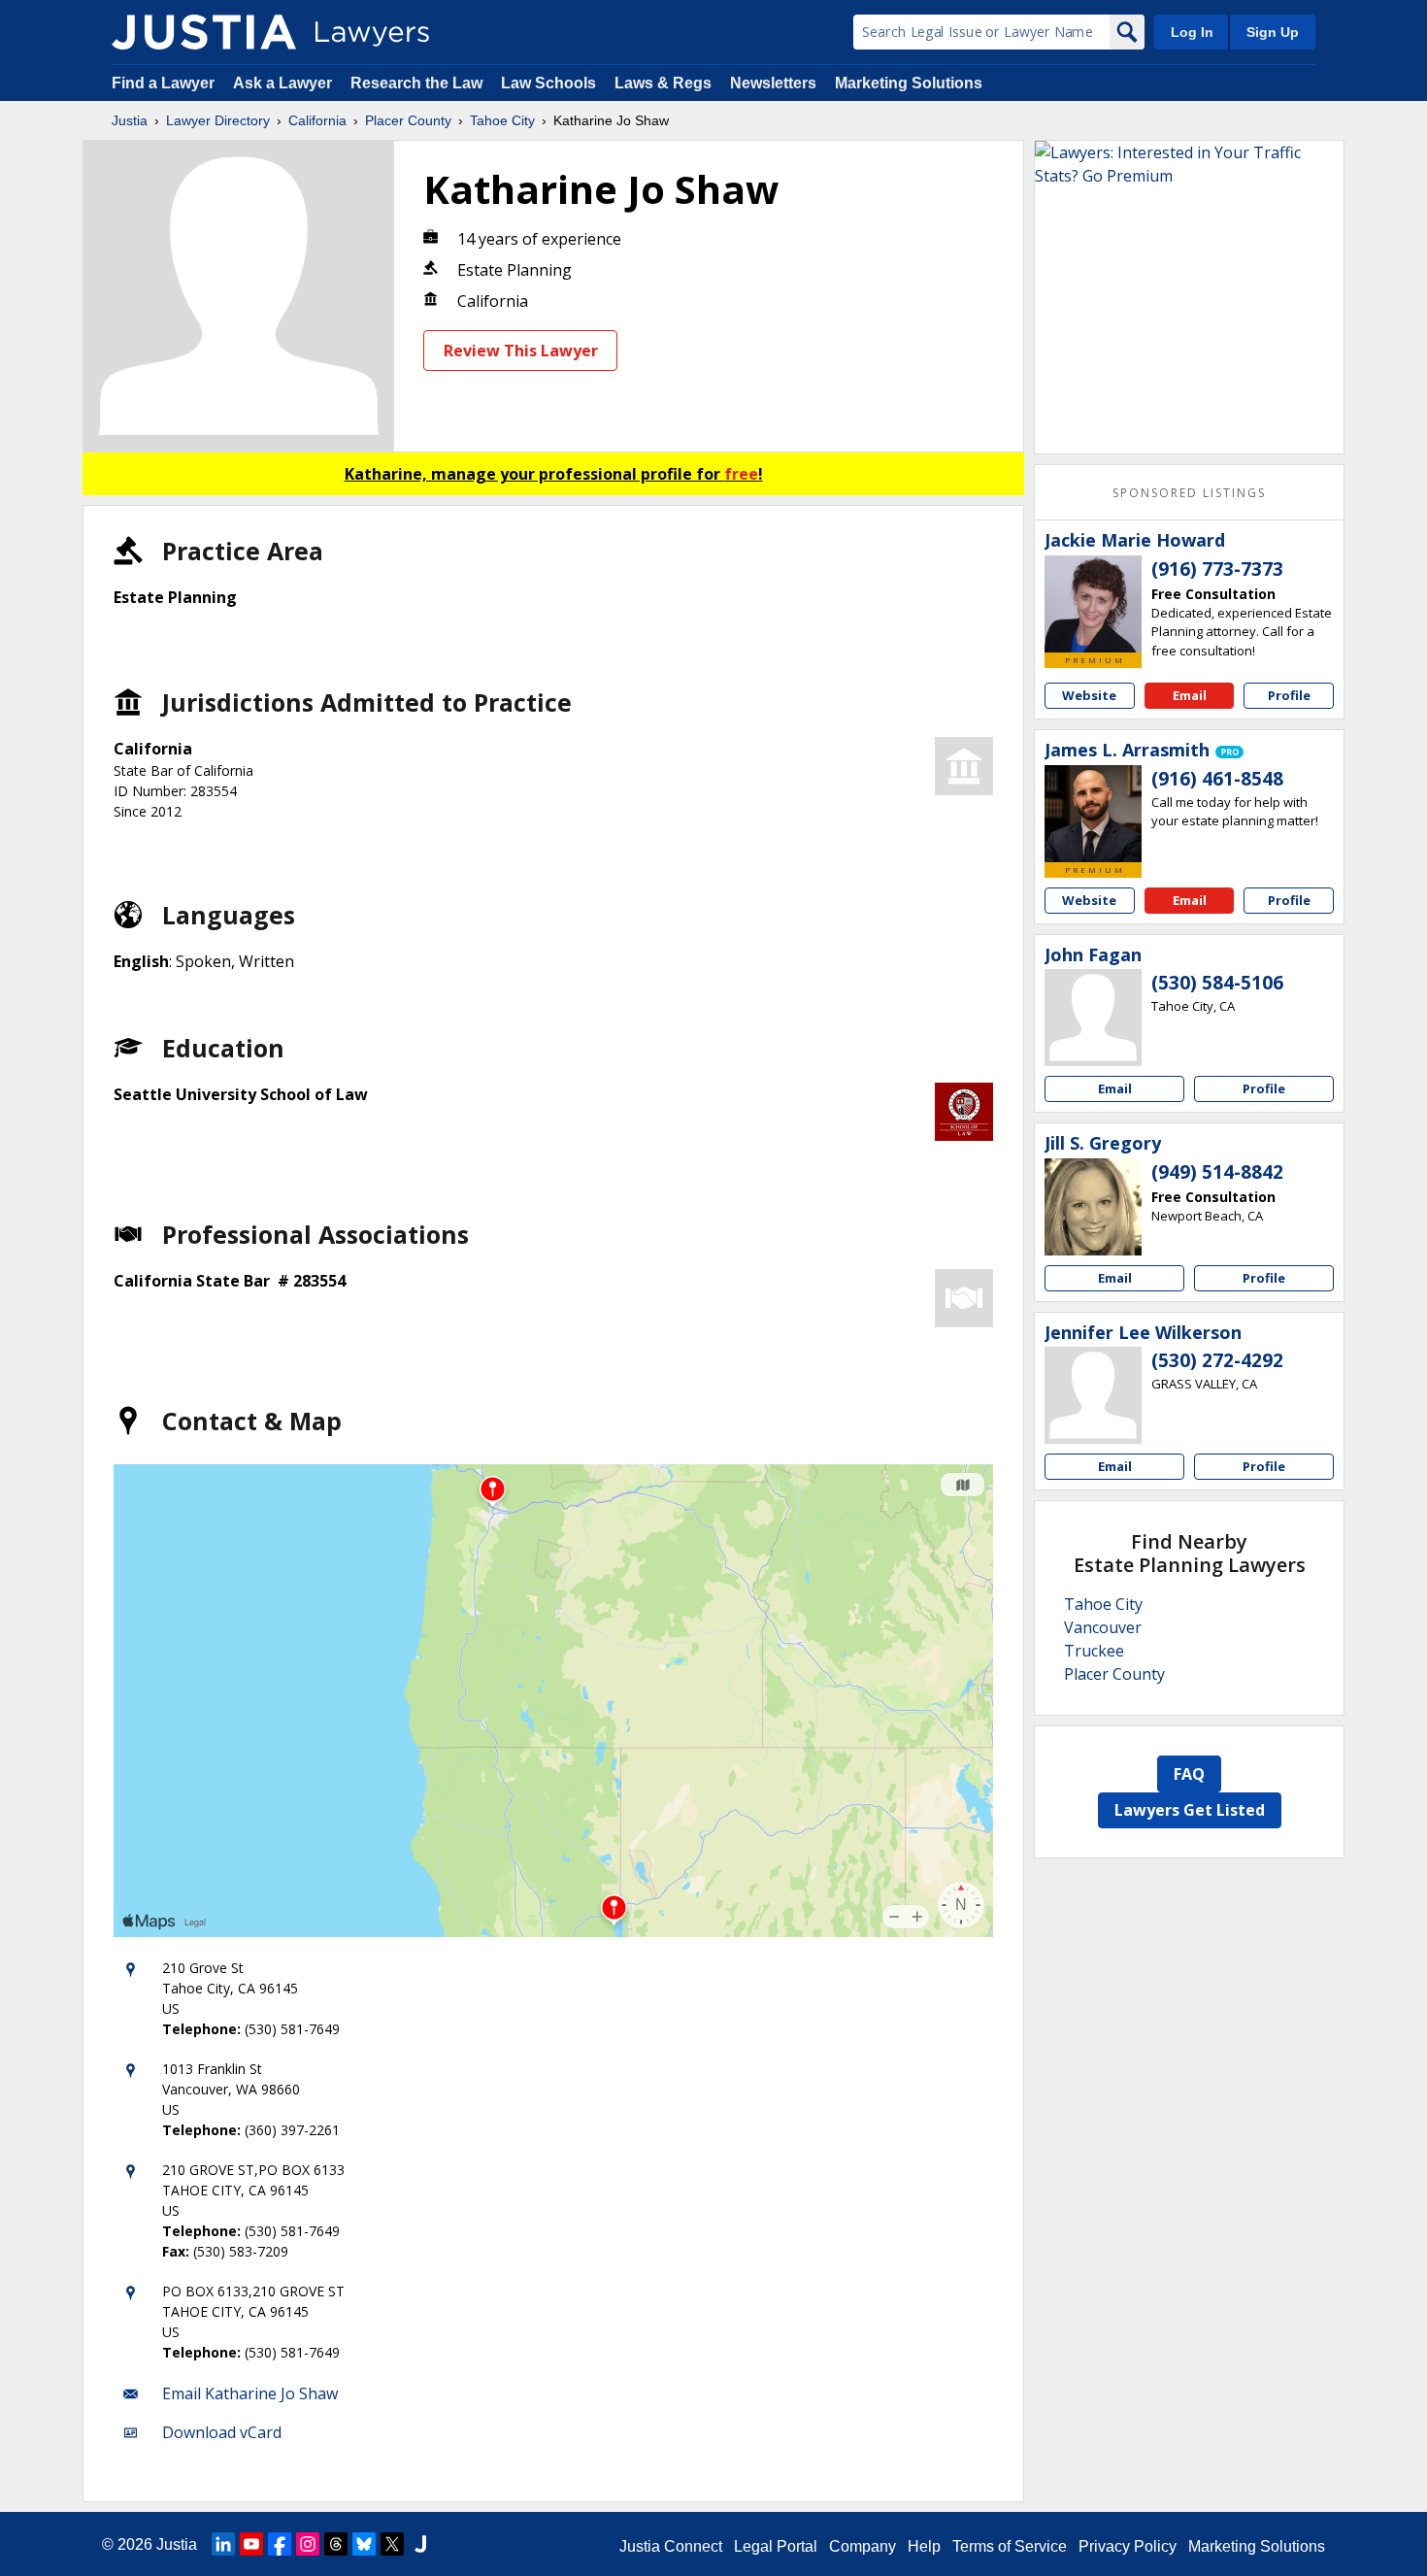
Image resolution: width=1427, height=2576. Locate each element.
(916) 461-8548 (1217, 779)
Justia (130, 120)
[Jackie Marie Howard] (1093, 604)
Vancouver (1103, 1627)
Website (1089, 695)
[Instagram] (308, 2544)
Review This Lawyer (521, 351)
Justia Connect (671, 2546)
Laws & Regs (663, 83)
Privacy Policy (1128, 2546)
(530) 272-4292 (1217, 1360)
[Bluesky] (364, 2544)
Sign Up (1273, 32)
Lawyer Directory (218, 120)
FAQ (1189, 1774)
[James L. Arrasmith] (1093, 814)
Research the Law (416, 83)
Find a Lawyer (163, 83)
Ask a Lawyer (284, 83)
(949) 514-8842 (1217, 1172)
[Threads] (336, 2544)
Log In (1192, 32)
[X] (392, 2544)
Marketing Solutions (909, 83)
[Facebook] (280, 2544)
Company (863, 2546)
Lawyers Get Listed (1190, 1810)
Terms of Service (1010, 2546)
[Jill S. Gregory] (1093, 1207)
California (317, 120)
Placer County (408, 120)
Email (1190, 695)
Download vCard (222, 2432)
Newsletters (773, 83)
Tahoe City (502, 120)
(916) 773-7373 (1217, 569)
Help (924, 2546)
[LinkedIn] (223, 2544)
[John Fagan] (1093, 1018)
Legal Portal (776, 2546)
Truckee (1094, 1651)
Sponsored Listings (1189, 493)
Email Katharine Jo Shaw (250, 2393)
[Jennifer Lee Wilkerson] (1093, 1395)
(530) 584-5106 (1217, 983)
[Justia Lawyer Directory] (204, 32)
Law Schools (548, 83)
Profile (1289, 695)
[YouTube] (251, 2544)
